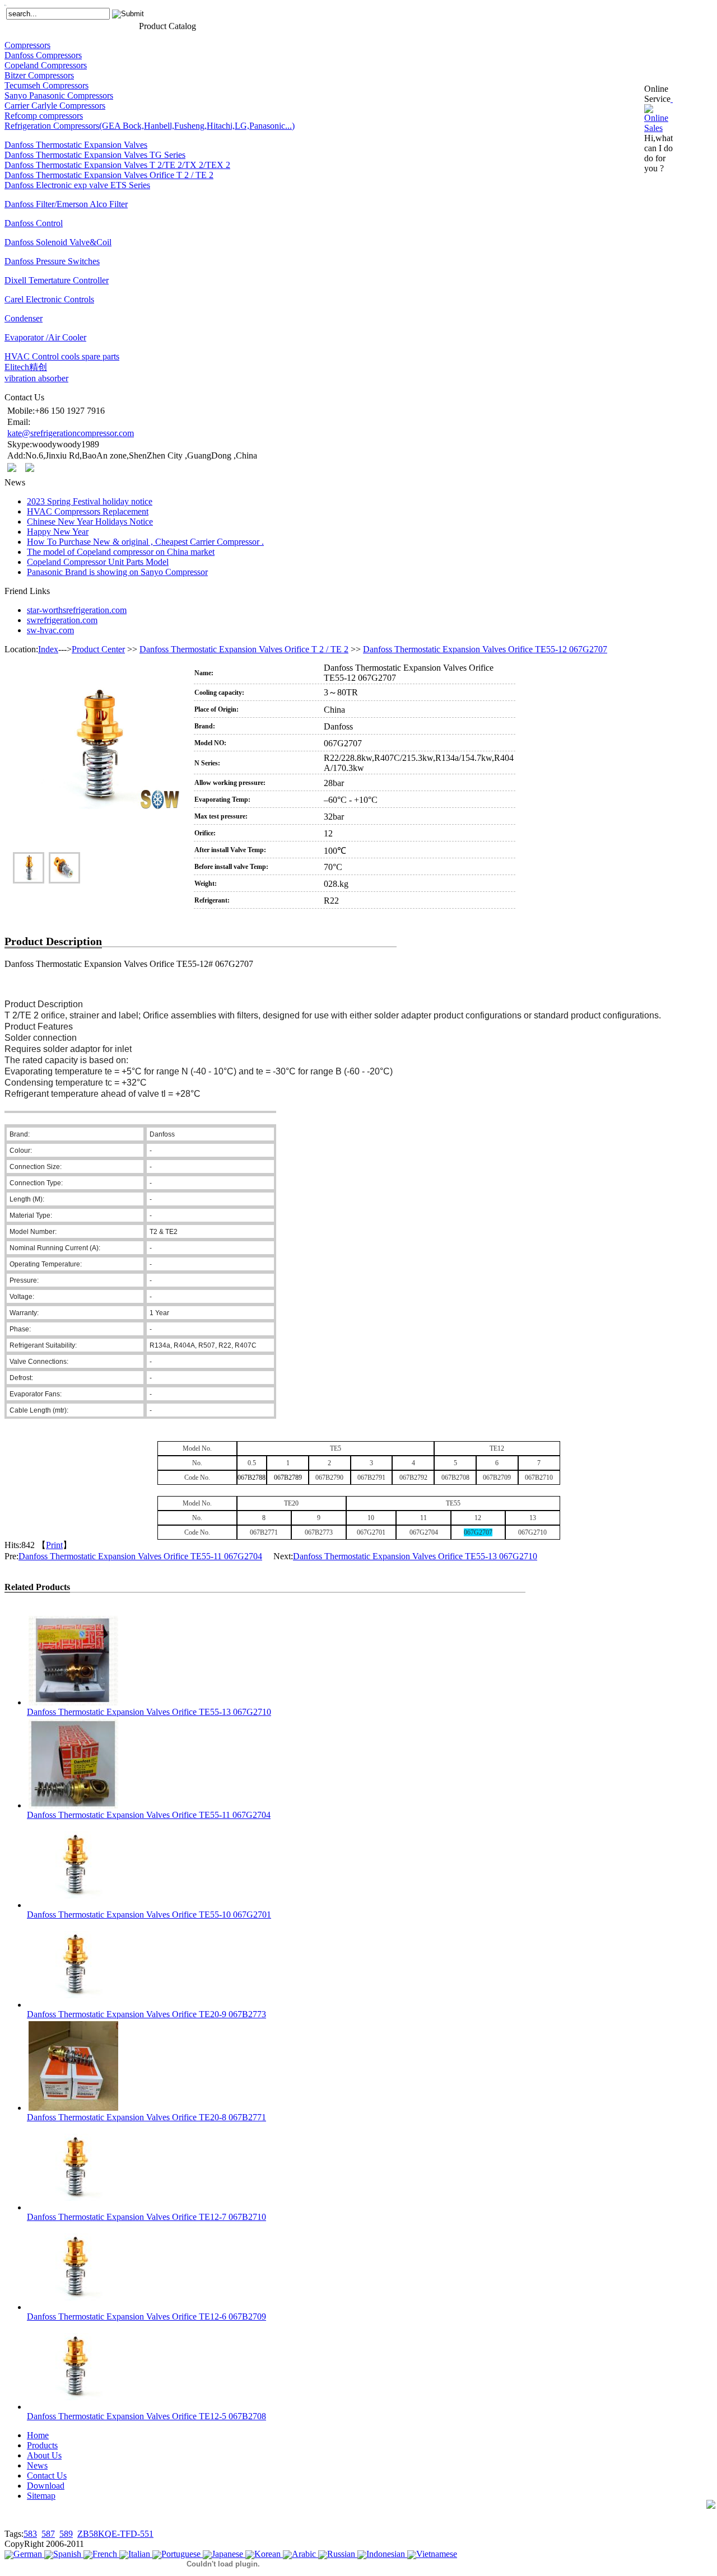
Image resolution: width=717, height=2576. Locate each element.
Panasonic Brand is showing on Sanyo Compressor (117, 572)
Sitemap (41, 2496)
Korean (267, 2554)
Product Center (98, 649)
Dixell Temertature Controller (57, 280)
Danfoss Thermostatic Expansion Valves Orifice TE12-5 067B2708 (146, 2416)
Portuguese (181, 2554)
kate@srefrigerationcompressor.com (71, 433)
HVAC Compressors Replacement (88, 511)
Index (48, 649)
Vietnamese (437, 2554)
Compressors (27, 45)
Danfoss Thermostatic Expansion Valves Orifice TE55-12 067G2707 (485, 649)
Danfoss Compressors (43, 55)
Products (39, 25)
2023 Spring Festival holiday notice (90, 501)
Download (46, 2486)
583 (30, 2534)
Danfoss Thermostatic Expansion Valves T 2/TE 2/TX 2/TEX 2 (117, 165)
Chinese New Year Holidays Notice (90, 522)
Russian (341, 2554)
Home (14, 25)
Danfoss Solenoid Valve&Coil (58, 242)
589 (66, 2534)
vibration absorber (36, 378)
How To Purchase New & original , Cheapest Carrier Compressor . (145, 542)
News (93, 25)
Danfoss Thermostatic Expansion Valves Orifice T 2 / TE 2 (109, 175)
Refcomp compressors (44, 116)
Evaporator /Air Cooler (45, 337)
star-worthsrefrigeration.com (77, 610)
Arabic (304, 2554)
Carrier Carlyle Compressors (55, 106)
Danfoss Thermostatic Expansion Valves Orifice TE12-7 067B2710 (146, 2217)
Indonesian (386, 2554)
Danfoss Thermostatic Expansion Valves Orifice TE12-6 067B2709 (146, 2316)
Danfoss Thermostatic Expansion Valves (76, 145)
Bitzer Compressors (39, 75)
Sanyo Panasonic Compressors (59, 95)
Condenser (24, 318)
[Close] (672, 99)
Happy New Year (58, 532)
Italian (139, 2554)
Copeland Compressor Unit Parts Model (98, 562)
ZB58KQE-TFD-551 (115, 2534)
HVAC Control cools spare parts (62, 356)
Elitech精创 (26, 367)
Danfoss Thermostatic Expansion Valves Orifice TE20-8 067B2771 (146, 2117)
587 (48, 2534)
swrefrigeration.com (62, 620)
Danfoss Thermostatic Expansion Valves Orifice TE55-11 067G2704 (140, 1556)
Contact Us (120, 25)
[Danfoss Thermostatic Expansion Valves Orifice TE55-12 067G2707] (96, 767)
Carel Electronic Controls (49, 299)
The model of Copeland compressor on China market (121, 552)
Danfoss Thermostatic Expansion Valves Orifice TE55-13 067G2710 (415, 1556)
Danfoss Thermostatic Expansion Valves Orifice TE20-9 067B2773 (146, 2014)
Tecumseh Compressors (46, 85)
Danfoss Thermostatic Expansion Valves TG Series (95, 155)
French (105, 2554)
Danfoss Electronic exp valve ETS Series (77, 185)
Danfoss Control (34, 223)
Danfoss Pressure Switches (52, 261)
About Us (69, 25)
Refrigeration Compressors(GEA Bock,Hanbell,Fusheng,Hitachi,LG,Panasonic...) (150, 126)
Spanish (67, 2554)
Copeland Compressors (46, 65)
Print (54, 1545)
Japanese (227, 2554)
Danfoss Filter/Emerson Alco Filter (66, 204)
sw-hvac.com (50, 630)
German (28, 2554)
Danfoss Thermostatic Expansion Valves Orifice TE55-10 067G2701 (149, 1915)
